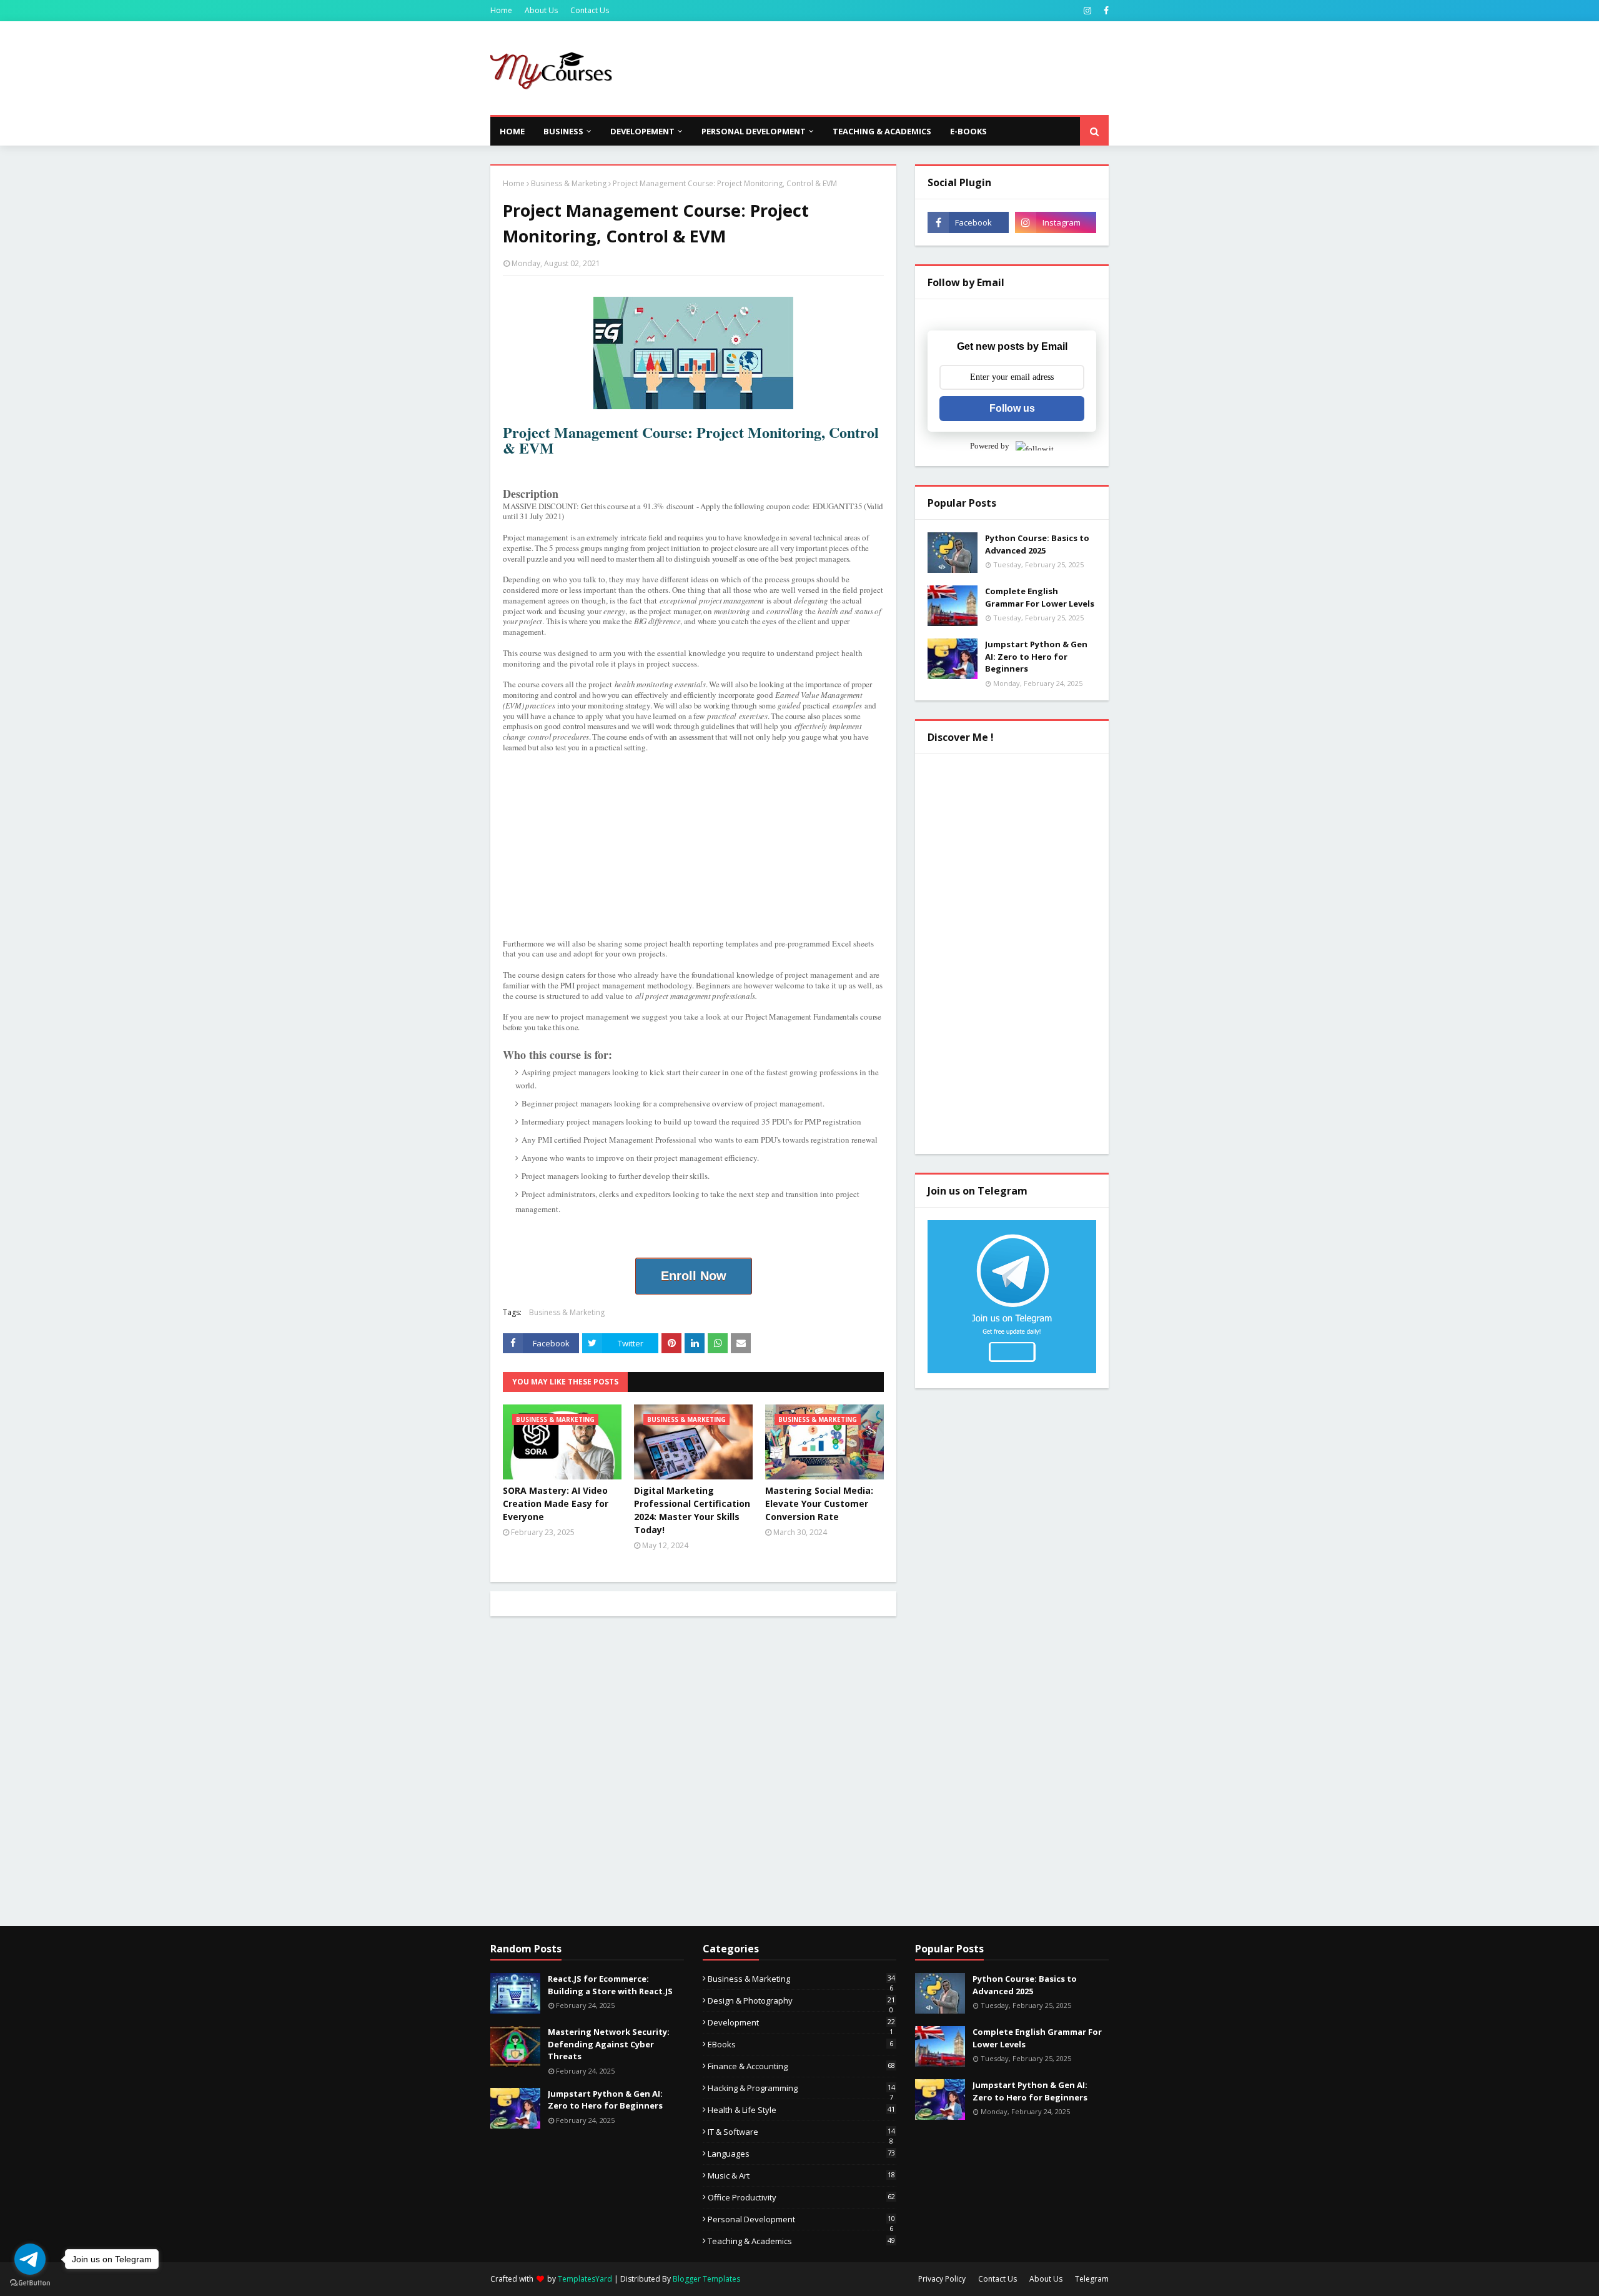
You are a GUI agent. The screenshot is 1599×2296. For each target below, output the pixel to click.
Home (501, 10)
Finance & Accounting (801, 2066)
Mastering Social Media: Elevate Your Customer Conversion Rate (819, 1503)
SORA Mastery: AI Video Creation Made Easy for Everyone (556, 1503)
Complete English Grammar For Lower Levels (1040, 597)
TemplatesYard (585, 2279)
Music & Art (801, 2175)
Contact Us (590, 10)
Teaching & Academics (801, 2241)
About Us (541, 10)
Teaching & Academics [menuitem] (882, 131)
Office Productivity (801, 2197)
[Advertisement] (881, 68)
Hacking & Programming (801, 2088)
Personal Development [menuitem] (754, 131)
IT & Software (801, 2132)
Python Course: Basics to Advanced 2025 (1037, 544)
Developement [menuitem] (642, 131)
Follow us (1012, 408)
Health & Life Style (801, 2110)
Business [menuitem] (563, 131)
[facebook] (1105, 11)
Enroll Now (694, 1276)
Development (801, 2022)
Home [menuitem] (512, 131)
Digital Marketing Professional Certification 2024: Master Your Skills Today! (692, 1510)
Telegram (1092, 2279)
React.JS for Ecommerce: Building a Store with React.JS (610, 1985)
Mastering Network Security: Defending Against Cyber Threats (609, 2044)
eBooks (800, 2044)
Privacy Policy (942, 2279)
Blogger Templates (706, 2279)
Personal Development (801, 2219)
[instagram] (1087, 11)
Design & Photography (801, 2000)
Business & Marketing (569, 183)
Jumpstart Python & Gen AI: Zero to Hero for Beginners (1036, 656)
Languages (801, 2154)
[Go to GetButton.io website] (30, 2283)
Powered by (990, 446)
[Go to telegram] (30, 2259)
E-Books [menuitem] (968, 131)
